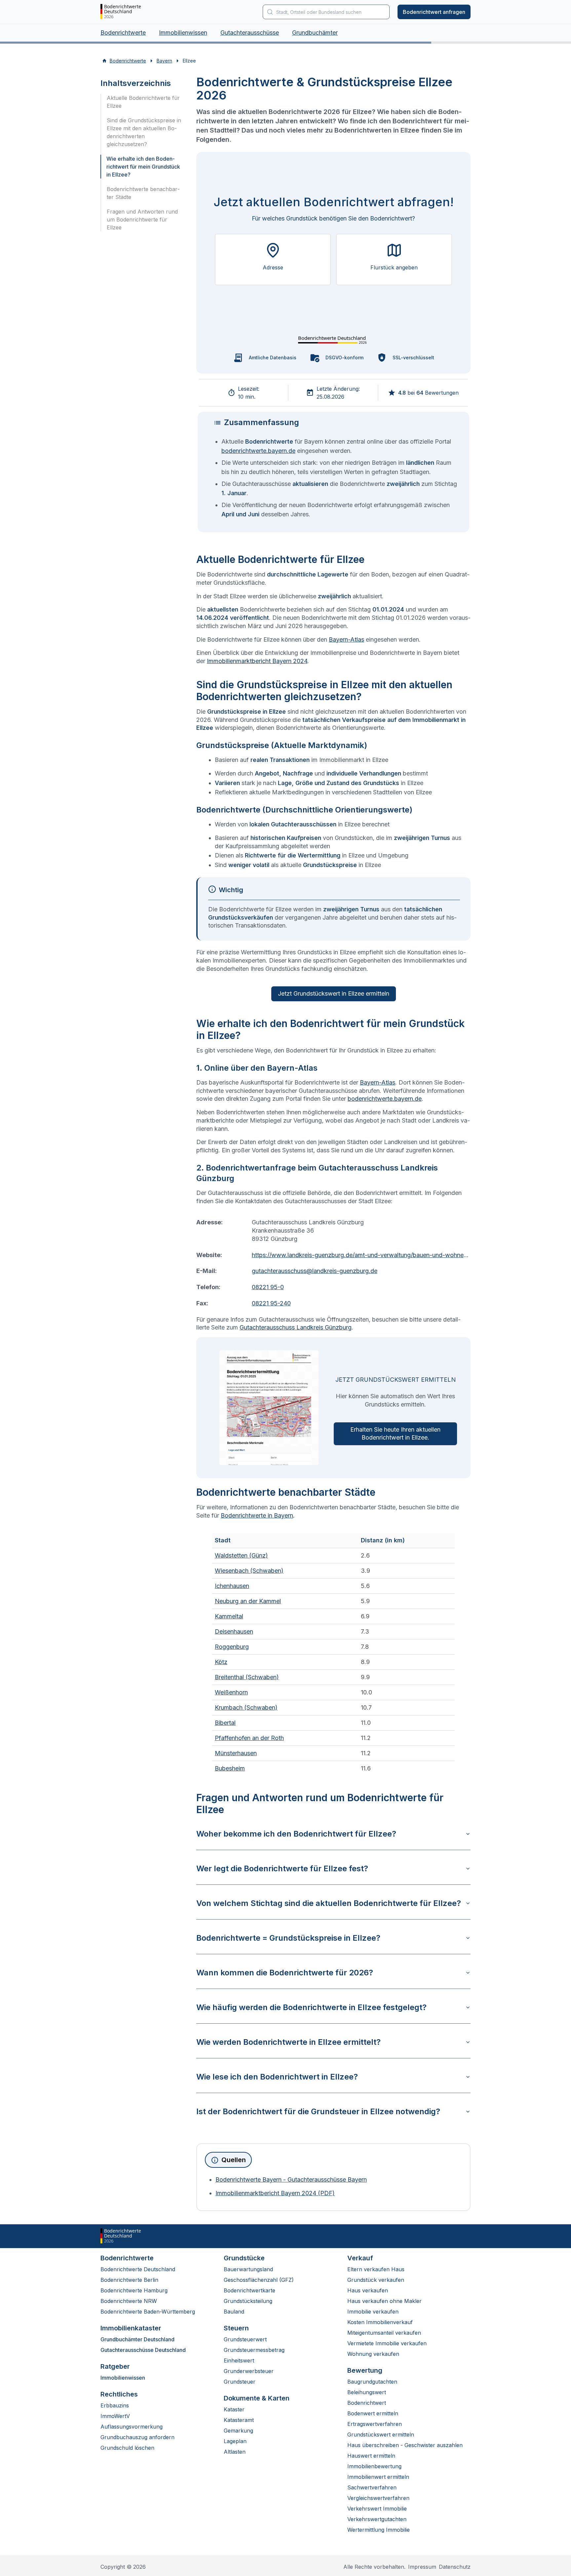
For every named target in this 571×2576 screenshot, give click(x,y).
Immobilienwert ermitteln (378, 2477)
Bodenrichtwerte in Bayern (257, 1515)
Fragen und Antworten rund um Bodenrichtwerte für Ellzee (142, 219)
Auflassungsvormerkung (132, 2427)
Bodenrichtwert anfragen (434, 12)
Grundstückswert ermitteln (381, 2435)
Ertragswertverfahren (375, 2424)
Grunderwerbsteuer (249, 2371)
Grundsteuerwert (245, 2339)
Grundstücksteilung (248, 2301)
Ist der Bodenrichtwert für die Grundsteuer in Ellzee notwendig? (318, 2111)
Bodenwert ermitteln (373, 2413)
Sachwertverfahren (372, 2487)
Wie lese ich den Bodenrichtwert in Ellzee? (277, 2077)
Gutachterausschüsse (250, 33)
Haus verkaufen (368, 2290)
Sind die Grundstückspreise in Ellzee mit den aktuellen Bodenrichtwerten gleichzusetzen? (144, 132)
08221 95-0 (268, 1287)
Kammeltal (229, 1616)
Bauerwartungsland (248, 2269)
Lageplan (235, 2441)
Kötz (221, 1662)
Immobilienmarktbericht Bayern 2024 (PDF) (275, 2193)
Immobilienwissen (183, 33)
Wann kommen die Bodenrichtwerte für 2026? (285, 1973)
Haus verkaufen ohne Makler (384, 2301)
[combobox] (326, 12)
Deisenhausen (234, 1631)
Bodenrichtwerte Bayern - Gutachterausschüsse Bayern (291, 2180)
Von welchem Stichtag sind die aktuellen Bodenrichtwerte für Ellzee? (329, 1903)
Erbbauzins (115, 2405)
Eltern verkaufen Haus (376, 2269)
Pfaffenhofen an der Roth (249, 1738)
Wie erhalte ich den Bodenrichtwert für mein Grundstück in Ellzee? (143, 167)
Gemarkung (238, 2431)
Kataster (234, 2409)
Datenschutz (455, 2567)
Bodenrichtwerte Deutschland (138, 2269)
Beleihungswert (367, 2392)
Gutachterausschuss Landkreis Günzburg (296, 1327)
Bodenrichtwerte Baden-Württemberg (148, 2312)
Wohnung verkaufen (373, 2354)
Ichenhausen (232, 1586)
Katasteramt (239, 2420)
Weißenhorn (231, 1692)
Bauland (234, 2312)
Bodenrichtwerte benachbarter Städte (143, 193)
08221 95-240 (271, 1303)
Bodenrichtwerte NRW (129, 2301)
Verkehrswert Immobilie (377, 2509)
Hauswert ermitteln (371, 2456)
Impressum (422, 2567)
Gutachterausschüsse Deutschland (143, 2350)
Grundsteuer (240, 2382)
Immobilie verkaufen (373, 2312)
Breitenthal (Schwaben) (247, 1677)
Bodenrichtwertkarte (249, 2290)
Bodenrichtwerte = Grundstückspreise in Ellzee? (288, 1938)
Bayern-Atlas (346, 639)
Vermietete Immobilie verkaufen (387, 2343)
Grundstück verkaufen (376, 2280)
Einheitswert (239, 2360)
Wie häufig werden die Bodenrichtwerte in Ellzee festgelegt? (311, 2007)
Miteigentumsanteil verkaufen (384, 2333)
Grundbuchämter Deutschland (137, 2339)
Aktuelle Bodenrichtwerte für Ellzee (143, 102)
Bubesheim (230, 1768)
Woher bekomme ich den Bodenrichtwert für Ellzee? (296, 1834)
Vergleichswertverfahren (378, 2498)
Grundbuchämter (315, 33)
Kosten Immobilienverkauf (380, 2322)
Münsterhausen (236, 1753)
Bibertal (225, 1723)
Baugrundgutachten (372, 2382)
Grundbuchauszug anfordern (137, 2437)
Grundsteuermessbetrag (254, 2350)
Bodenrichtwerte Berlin (129, 2280)
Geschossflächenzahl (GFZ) (259, 2280)
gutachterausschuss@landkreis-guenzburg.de (315, 1271)
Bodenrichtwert (367, 2403)
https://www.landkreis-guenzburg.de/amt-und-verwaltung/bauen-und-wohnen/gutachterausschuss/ (361, 1255)
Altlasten (235, 2452)
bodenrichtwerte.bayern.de (258, 451)
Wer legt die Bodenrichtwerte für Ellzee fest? (282, 1868)
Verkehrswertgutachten (377, 2519)
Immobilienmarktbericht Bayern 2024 (257, 661)
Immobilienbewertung (374, 2466)
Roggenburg (232, 1647)
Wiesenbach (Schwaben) (249, 1571)
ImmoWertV (115, 2416)
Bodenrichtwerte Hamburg (134, 2290)
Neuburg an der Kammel (248, 1601)
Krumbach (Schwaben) (246, 1707)
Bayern (164, 61)
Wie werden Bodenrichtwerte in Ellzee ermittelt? (288, 2042)
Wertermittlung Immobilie (379, 2530)
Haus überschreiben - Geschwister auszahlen (405, 2445)
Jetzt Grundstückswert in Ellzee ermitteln (334, 993)
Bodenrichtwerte (123, 33)
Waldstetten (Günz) (241, 1555)
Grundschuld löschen (127, 2448)
